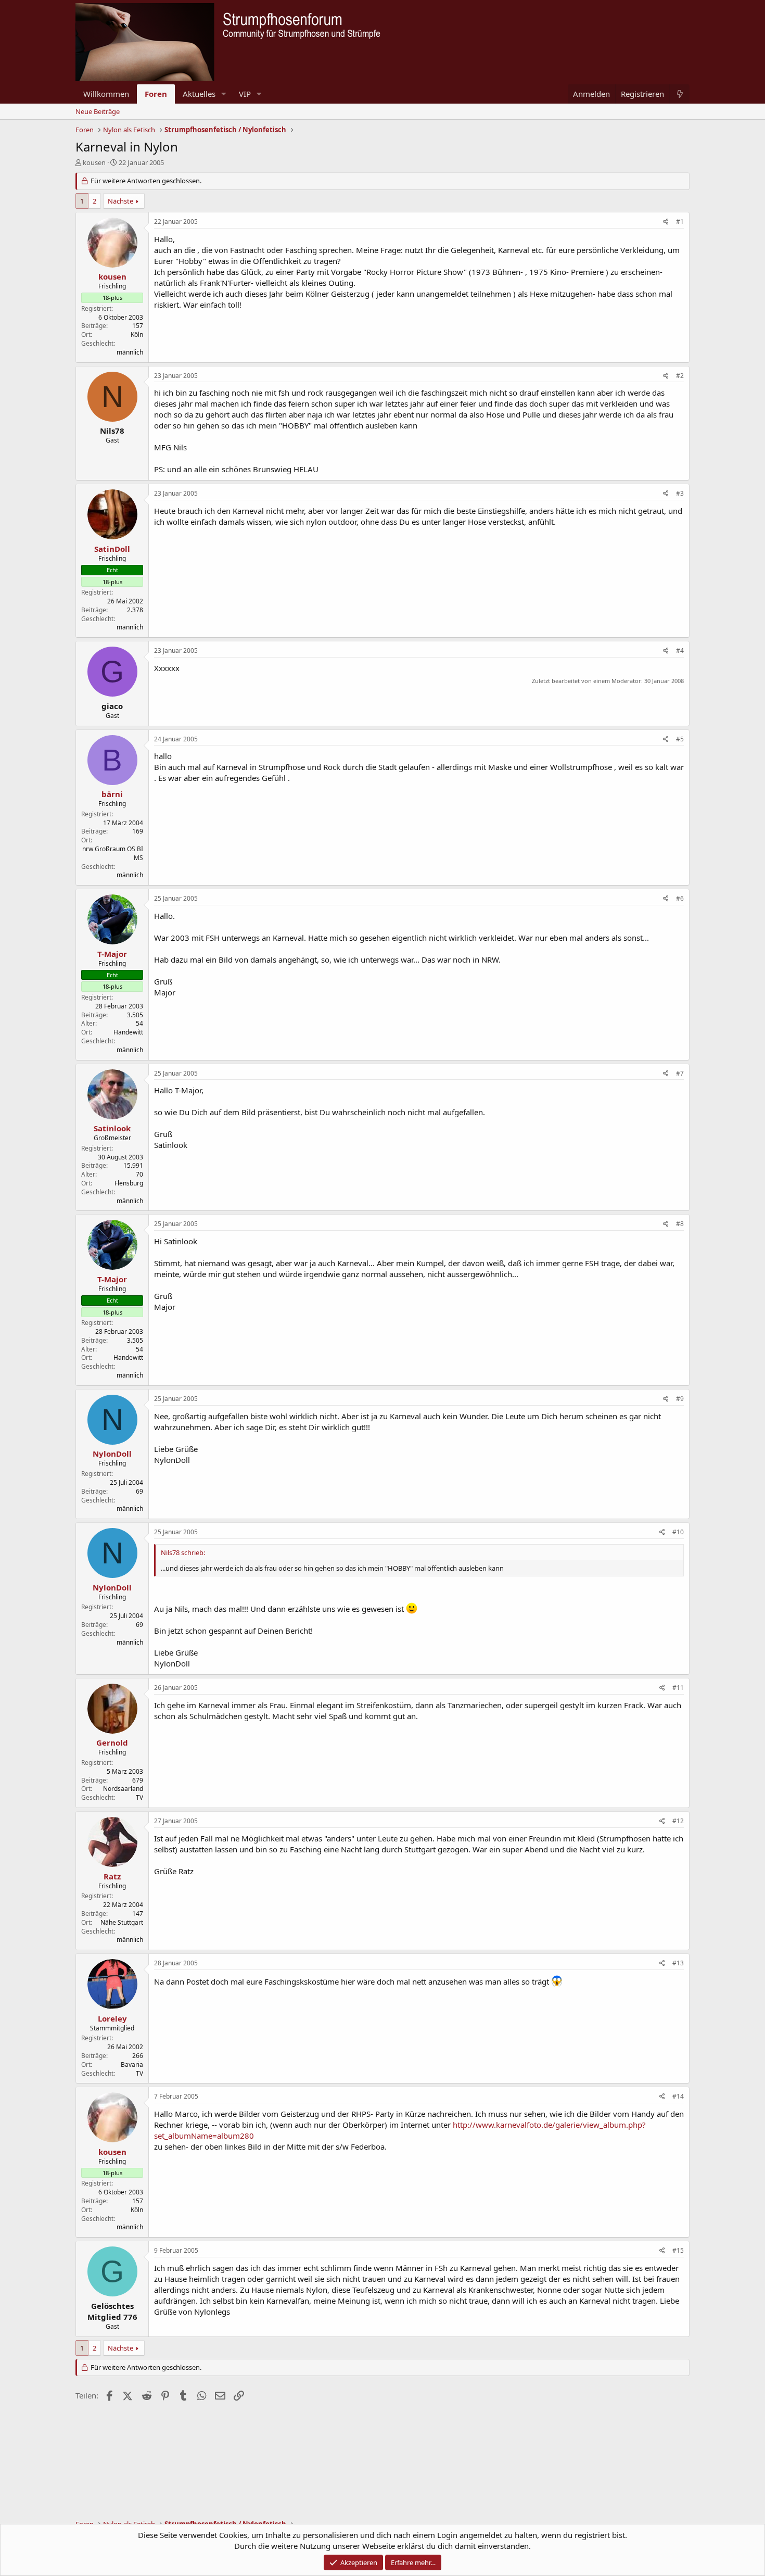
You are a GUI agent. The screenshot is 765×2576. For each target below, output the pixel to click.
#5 (680, 739)
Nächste (120, 201)
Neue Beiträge (98, 111)
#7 (680, 1073)
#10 (678, 1532)
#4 (680, 651)
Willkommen (106, 94)
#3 (680, 493)
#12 (678, 1821)
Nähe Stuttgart (122, 1922)
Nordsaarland (123, 1789)
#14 (678, 2096)
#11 (678, 1688)
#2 (680, 376)
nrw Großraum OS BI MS (113, 853)
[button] (224, 94)
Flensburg (129, 1183)
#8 (680, 1224)
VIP (245, 94)
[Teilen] (666, 222)
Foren (156, 94)
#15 (678, 2250)
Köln (137, 334)
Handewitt (128, 1032)
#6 (680, 898)
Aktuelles (199, 94)
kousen (94, 162)
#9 (680, 1399)
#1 (680, 222)
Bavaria (132, 2064)
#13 (678, 1963)
